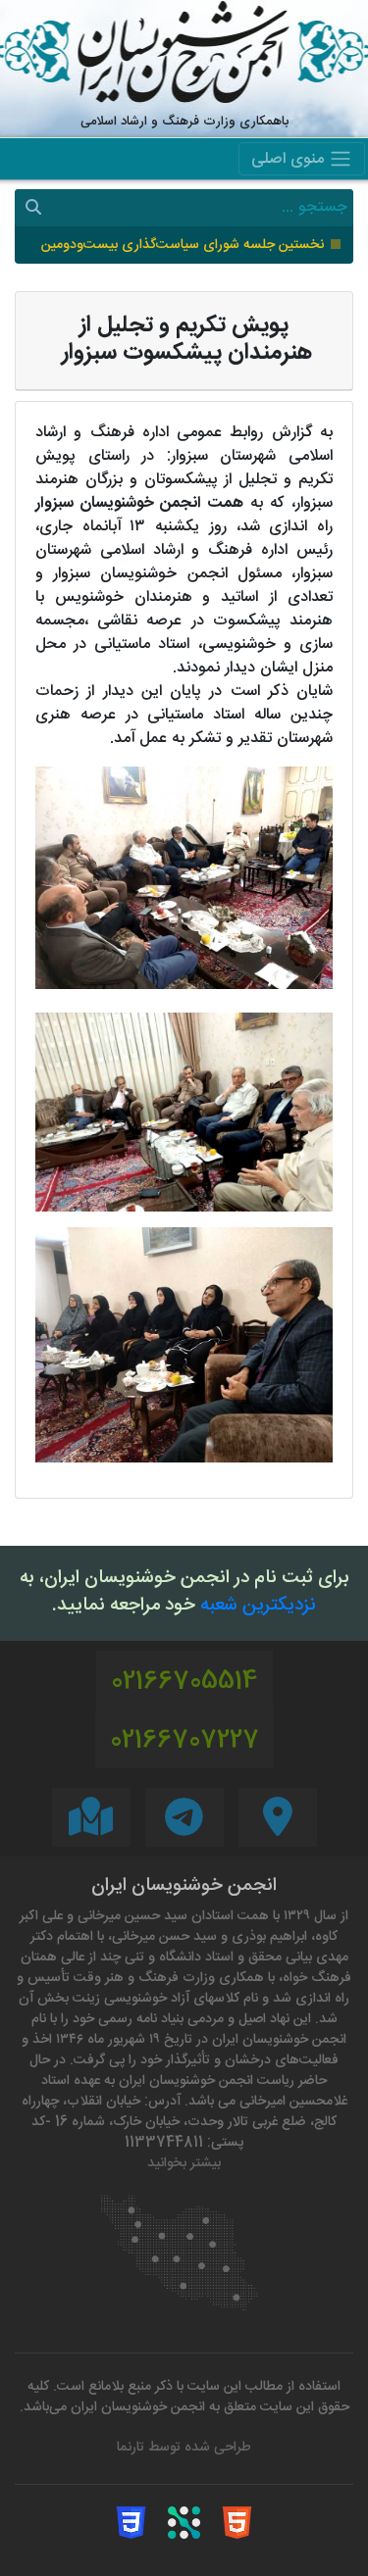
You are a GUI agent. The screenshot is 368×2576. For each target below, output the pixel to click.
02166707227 (184, 1741)
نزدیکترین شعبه (258, 1607)
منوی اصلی (290, 160)
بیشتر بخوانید (184, 2164)
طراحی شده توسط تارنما (184, 2448)
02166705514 (184, 1683)
